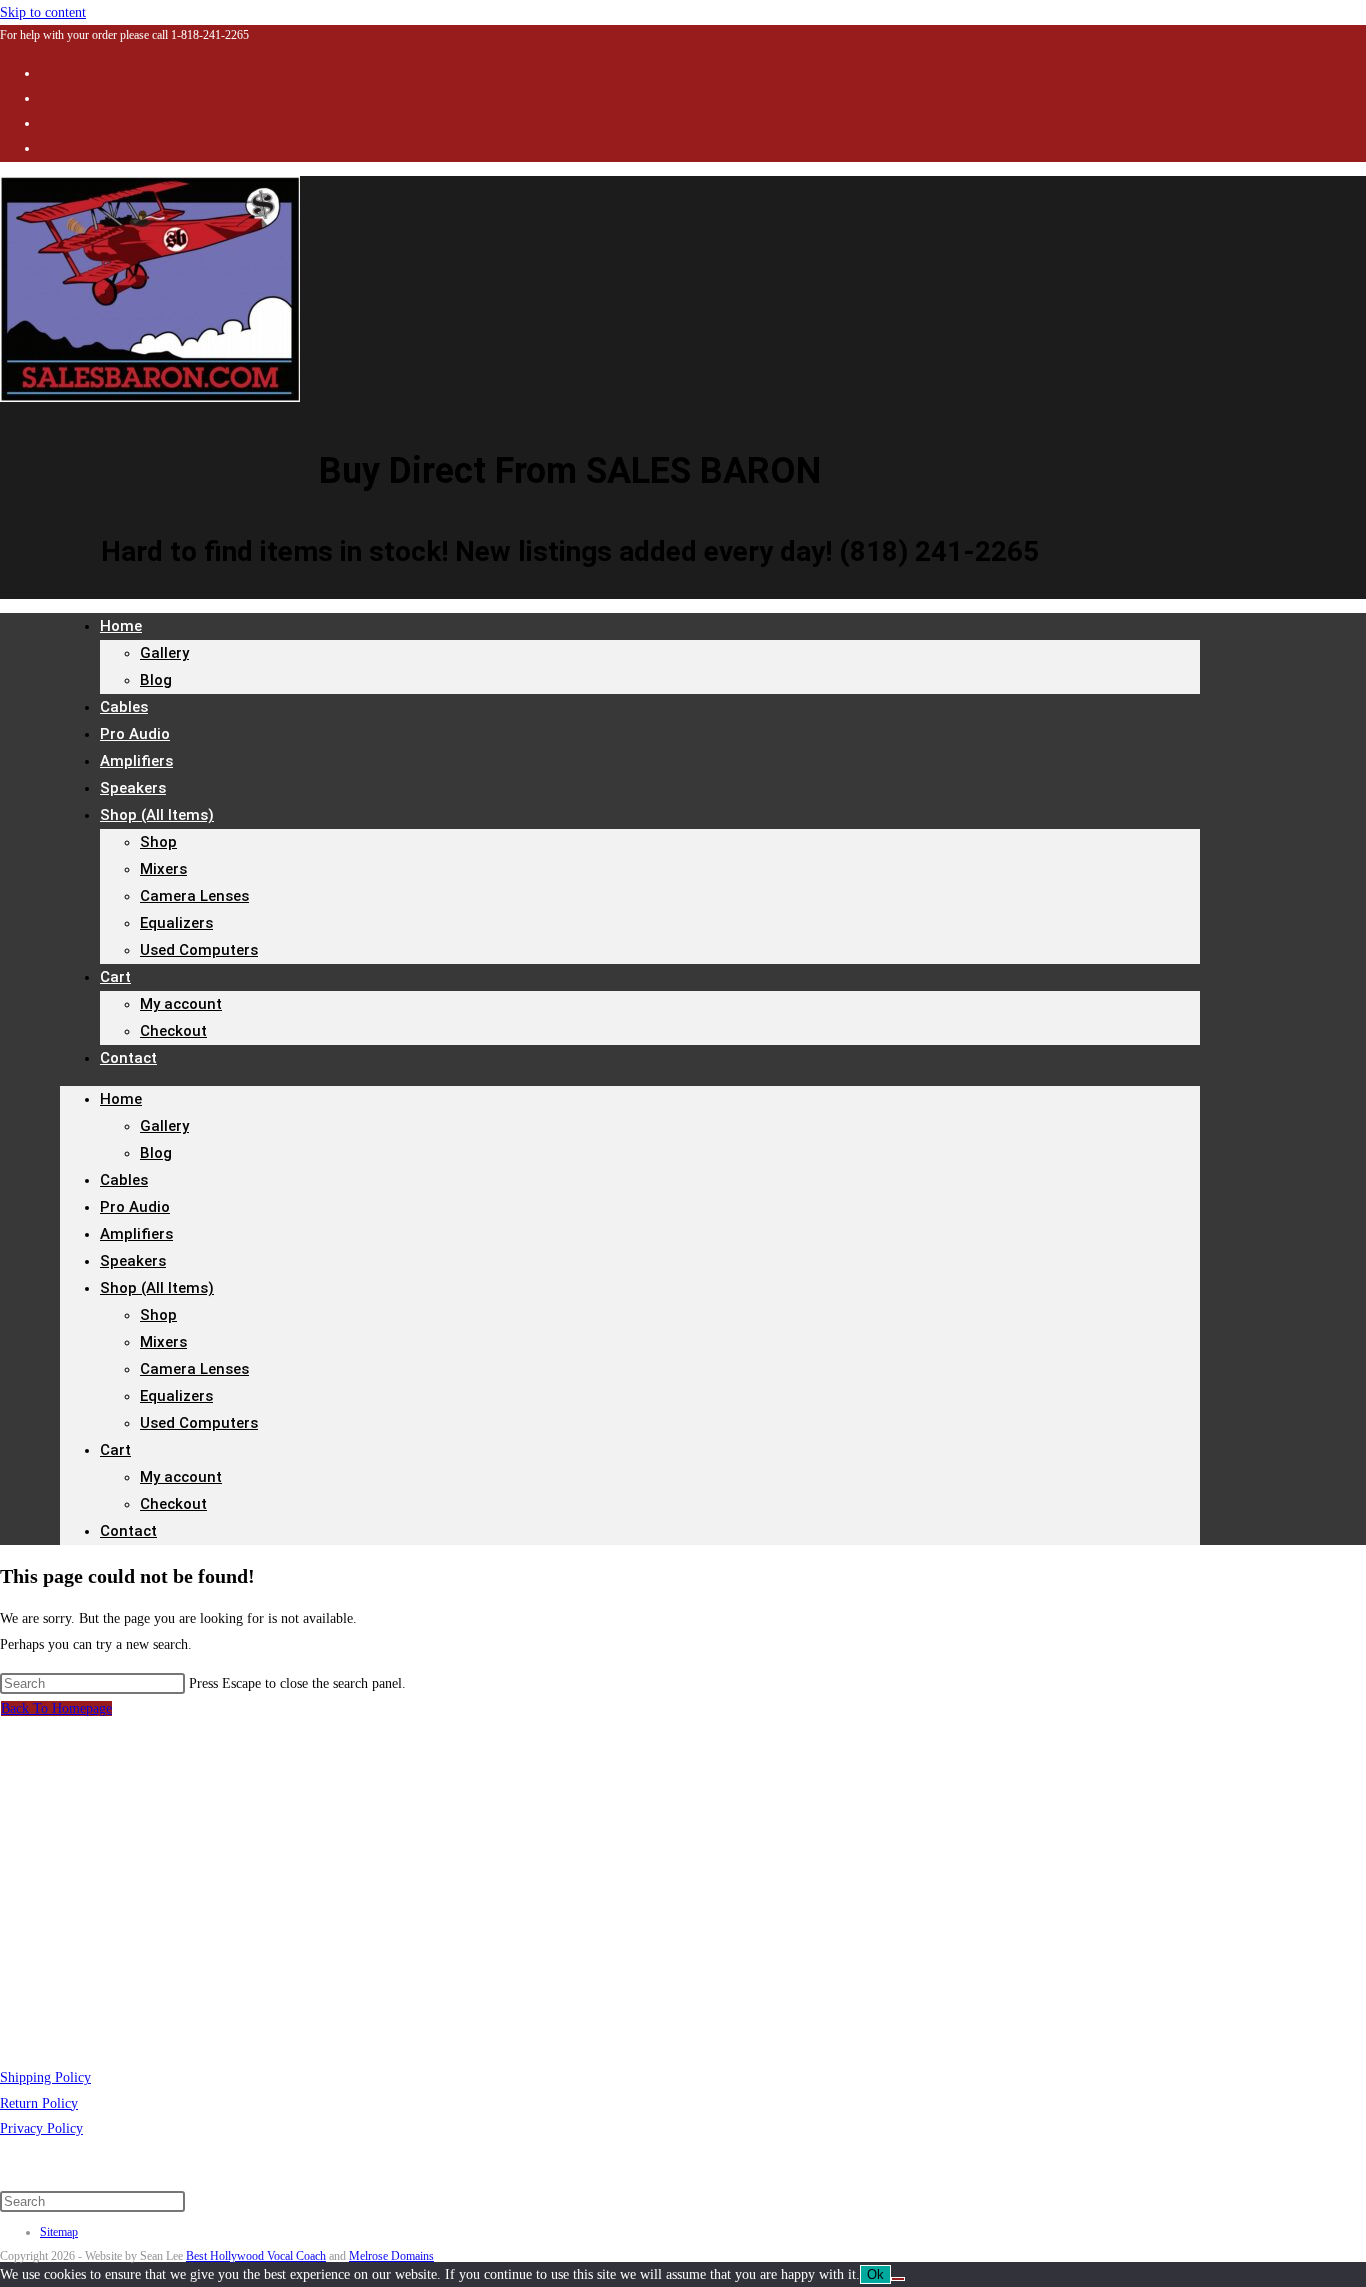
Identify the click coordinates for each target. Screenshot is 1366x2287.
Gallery (164, 653)
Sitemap (59, 2232)
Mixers (163, 869)
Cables (124, 1180)
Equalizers (176, 923)
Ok (875, 2274)
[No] (898, 2279)
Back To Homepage (56, 1708)
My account (181, 1004)
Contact (128, 1058)
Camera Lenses (194, 896)
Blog (156, 680)
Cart (115, 977)
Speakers (133, 1261)
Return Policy (39, 2103)
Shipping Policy (45, 2077)
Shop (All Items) (157, 815)
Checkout (173, 1031)
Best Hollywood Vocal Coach (256, 2256)
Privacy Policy (41, 2128)
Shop (158, 842)
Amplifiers (136, 1234)
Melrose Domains (391, 2256)
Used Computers (199, 950)
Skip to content (43, 12)
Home (121, 626)
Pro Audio (135, 1207)
